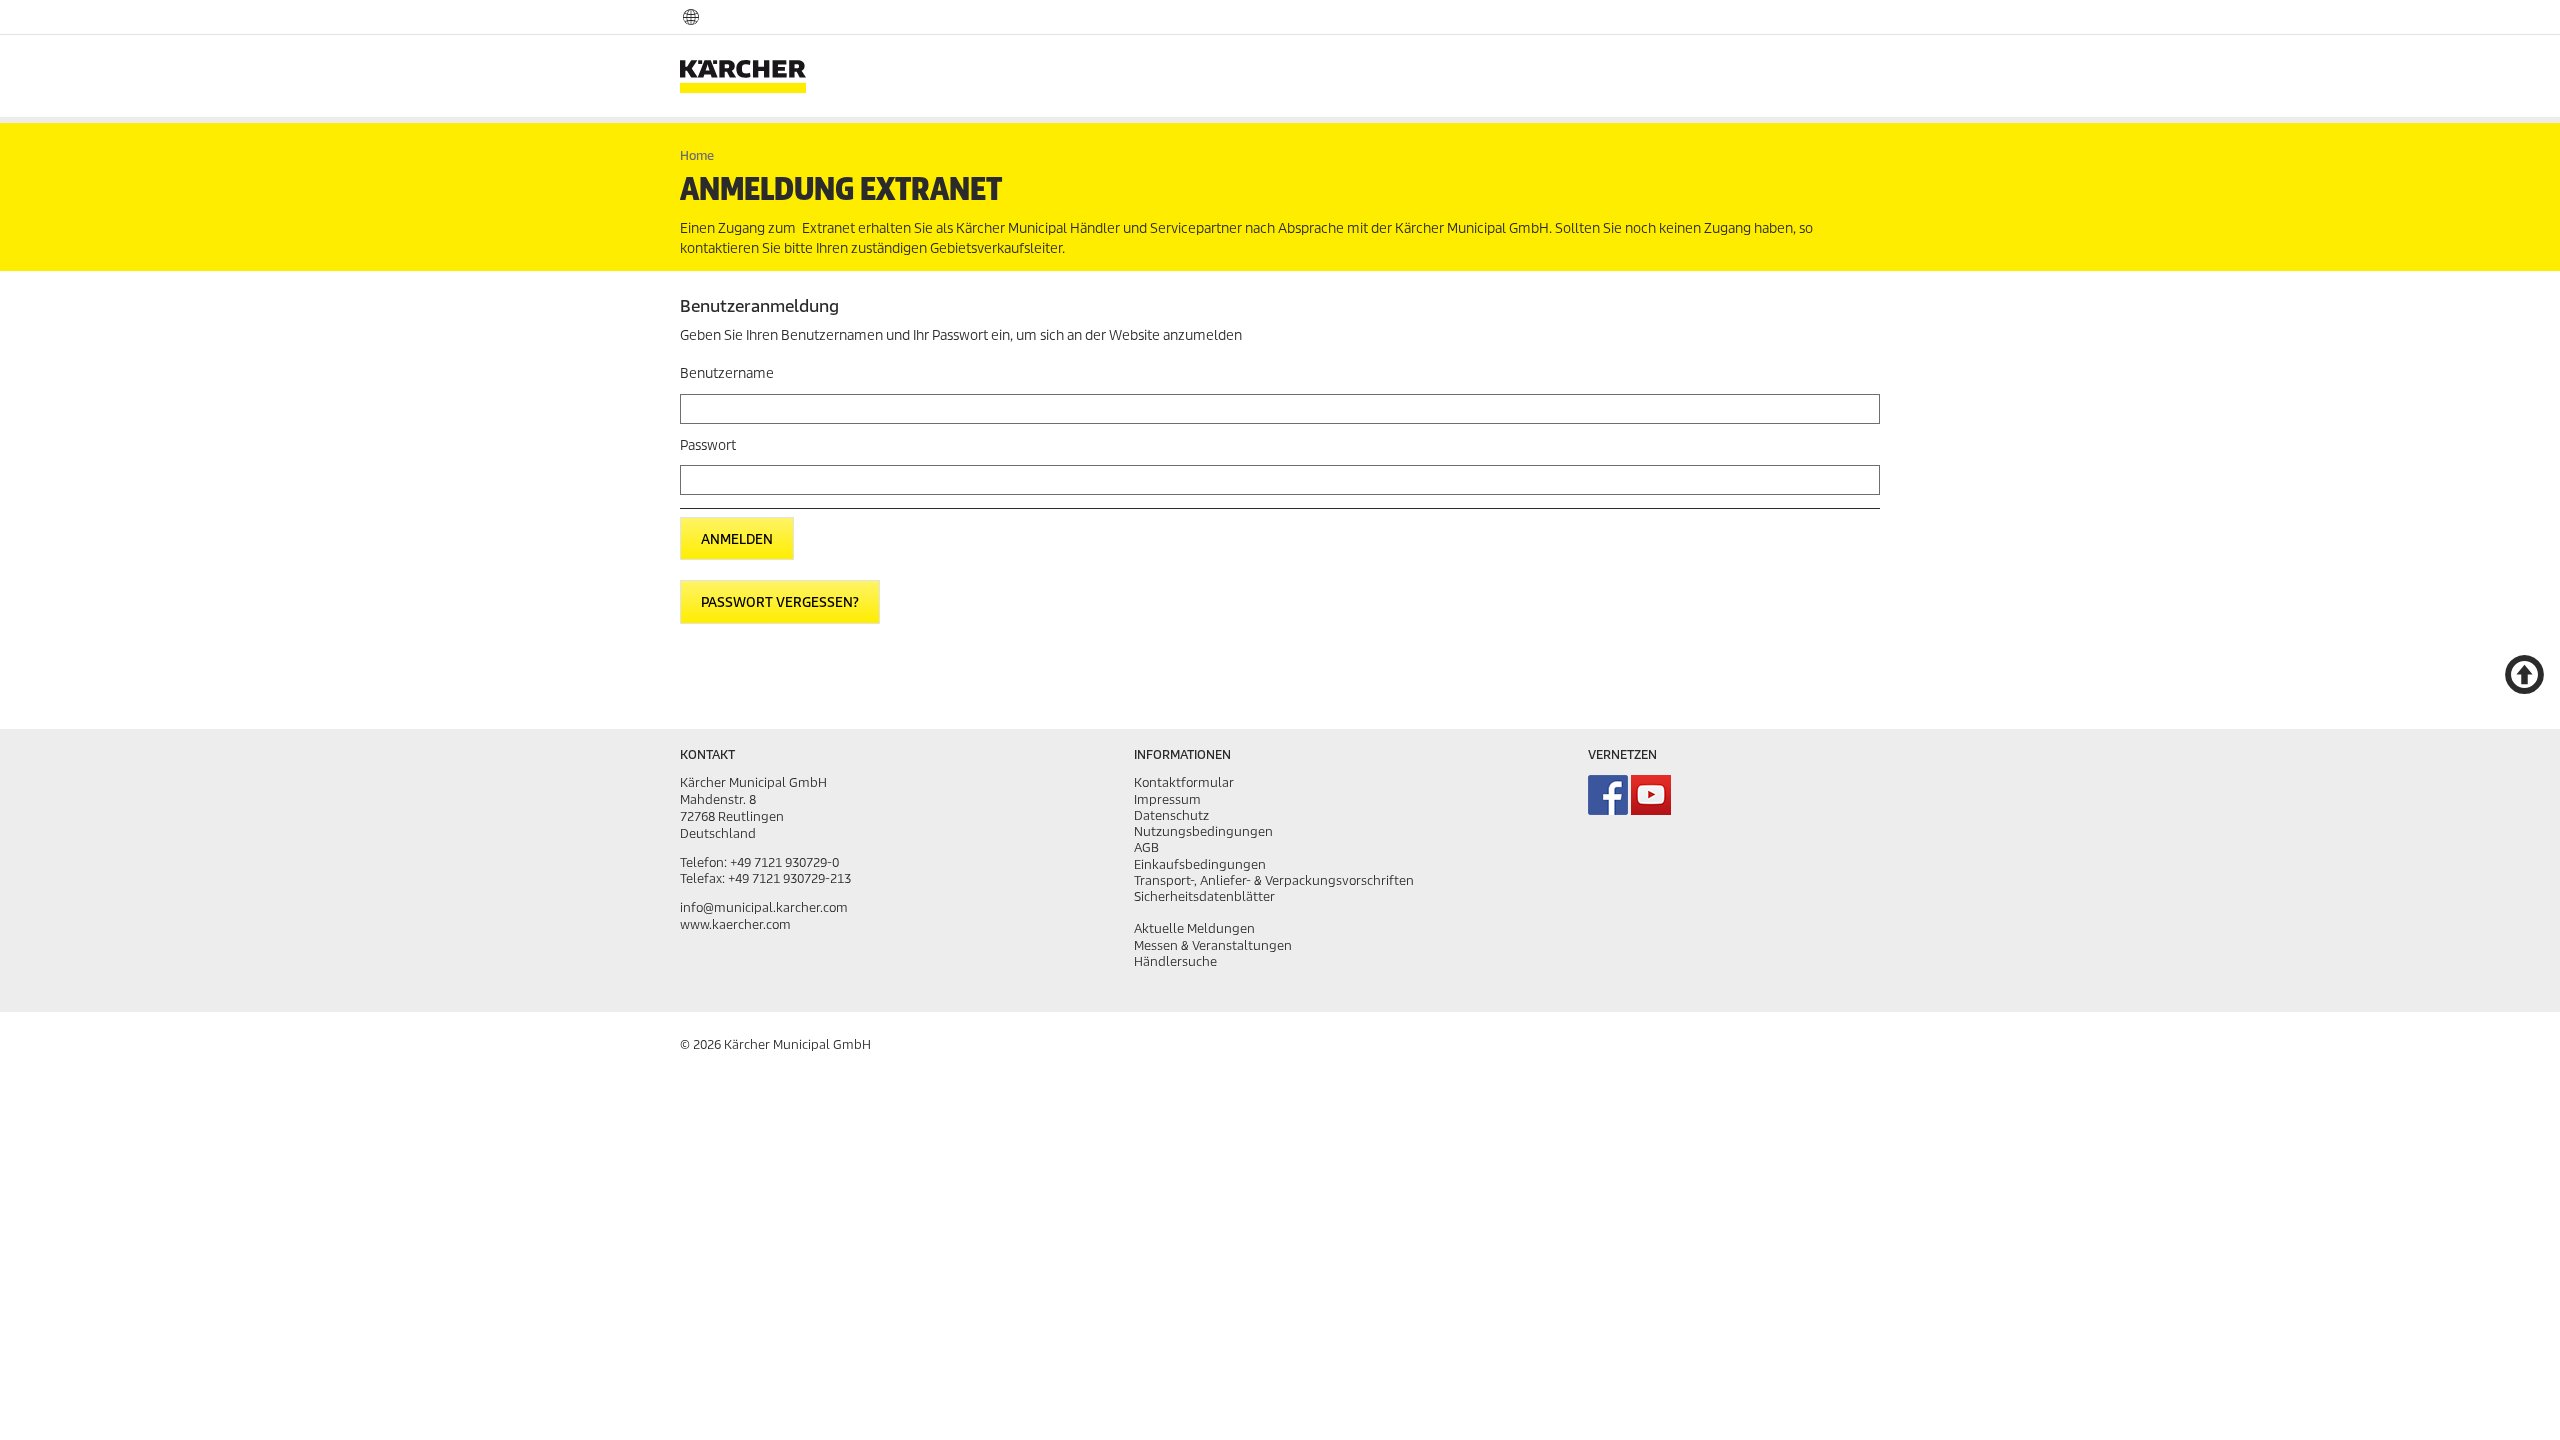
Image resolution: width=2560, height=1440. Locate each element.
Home (697, 155)
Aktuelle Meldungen (1194, 928)
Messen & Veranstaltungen (1213, 945)
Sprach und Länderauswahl (691, 16)
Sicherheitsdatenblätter (1204, 896)
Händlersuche (1175, 961)
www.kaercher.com (735, 924)
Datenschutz (1171, 815)
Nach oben (2524, 673)
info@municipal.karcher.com (764, 907)
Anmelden (737, 539)
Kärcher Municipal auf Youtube (1651, 795)
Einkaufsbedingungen (1200, 864)
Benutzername (727, 373)
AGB (1146, 847)
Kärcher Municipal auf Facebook (1608, 795)
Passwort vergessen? (780, 602)
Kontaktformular (1184, 782)
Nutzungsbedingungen (1203, 831)
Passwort (708, 445)
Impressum (1167, 799)
